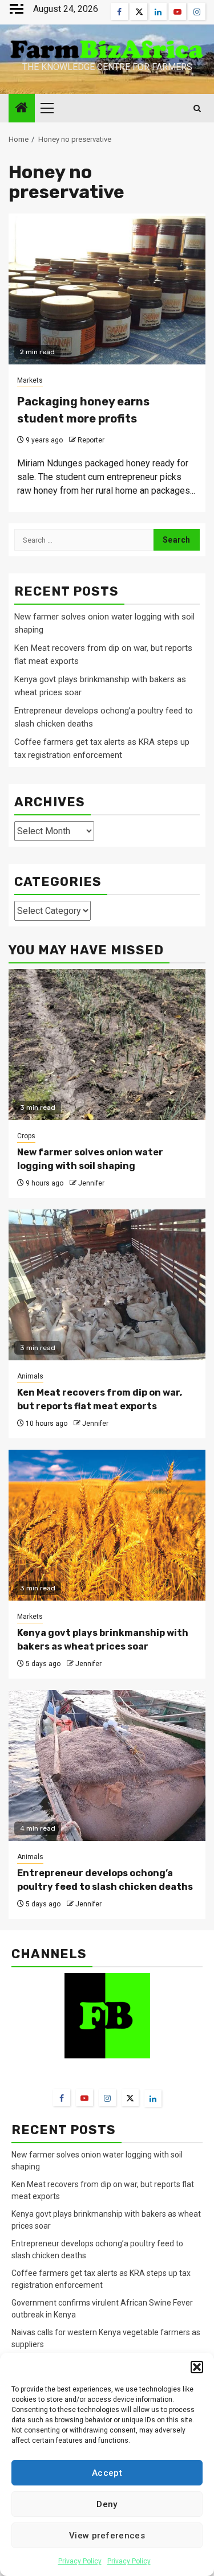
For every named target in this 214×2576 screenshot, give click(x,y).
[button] (197, 2367)
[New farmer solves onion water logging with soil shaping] (107, 1045)
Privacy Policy (80, 2561)
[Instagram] (107, 2098)
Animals (30, 1376)
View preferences (107, 2536)
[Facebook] (62, 2098)
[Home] (22, 109)
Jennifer (91, 1183)
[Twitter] (130, 2098)
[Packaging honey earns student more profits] (107, 289)
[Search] (197, 108)
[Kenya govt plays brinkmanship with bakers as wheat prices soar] (107, 1525)
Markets (30, 380)
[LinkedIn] (153, 2098)
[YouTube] (84, 2098)
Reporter (91, 440)
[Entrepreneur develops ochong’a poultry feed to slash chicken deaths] (107, 1765)
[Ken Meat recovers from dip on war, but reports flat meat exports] (107, 1285)
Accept (107, 2473)
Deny (107, 2504)
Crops (26, 1136)
